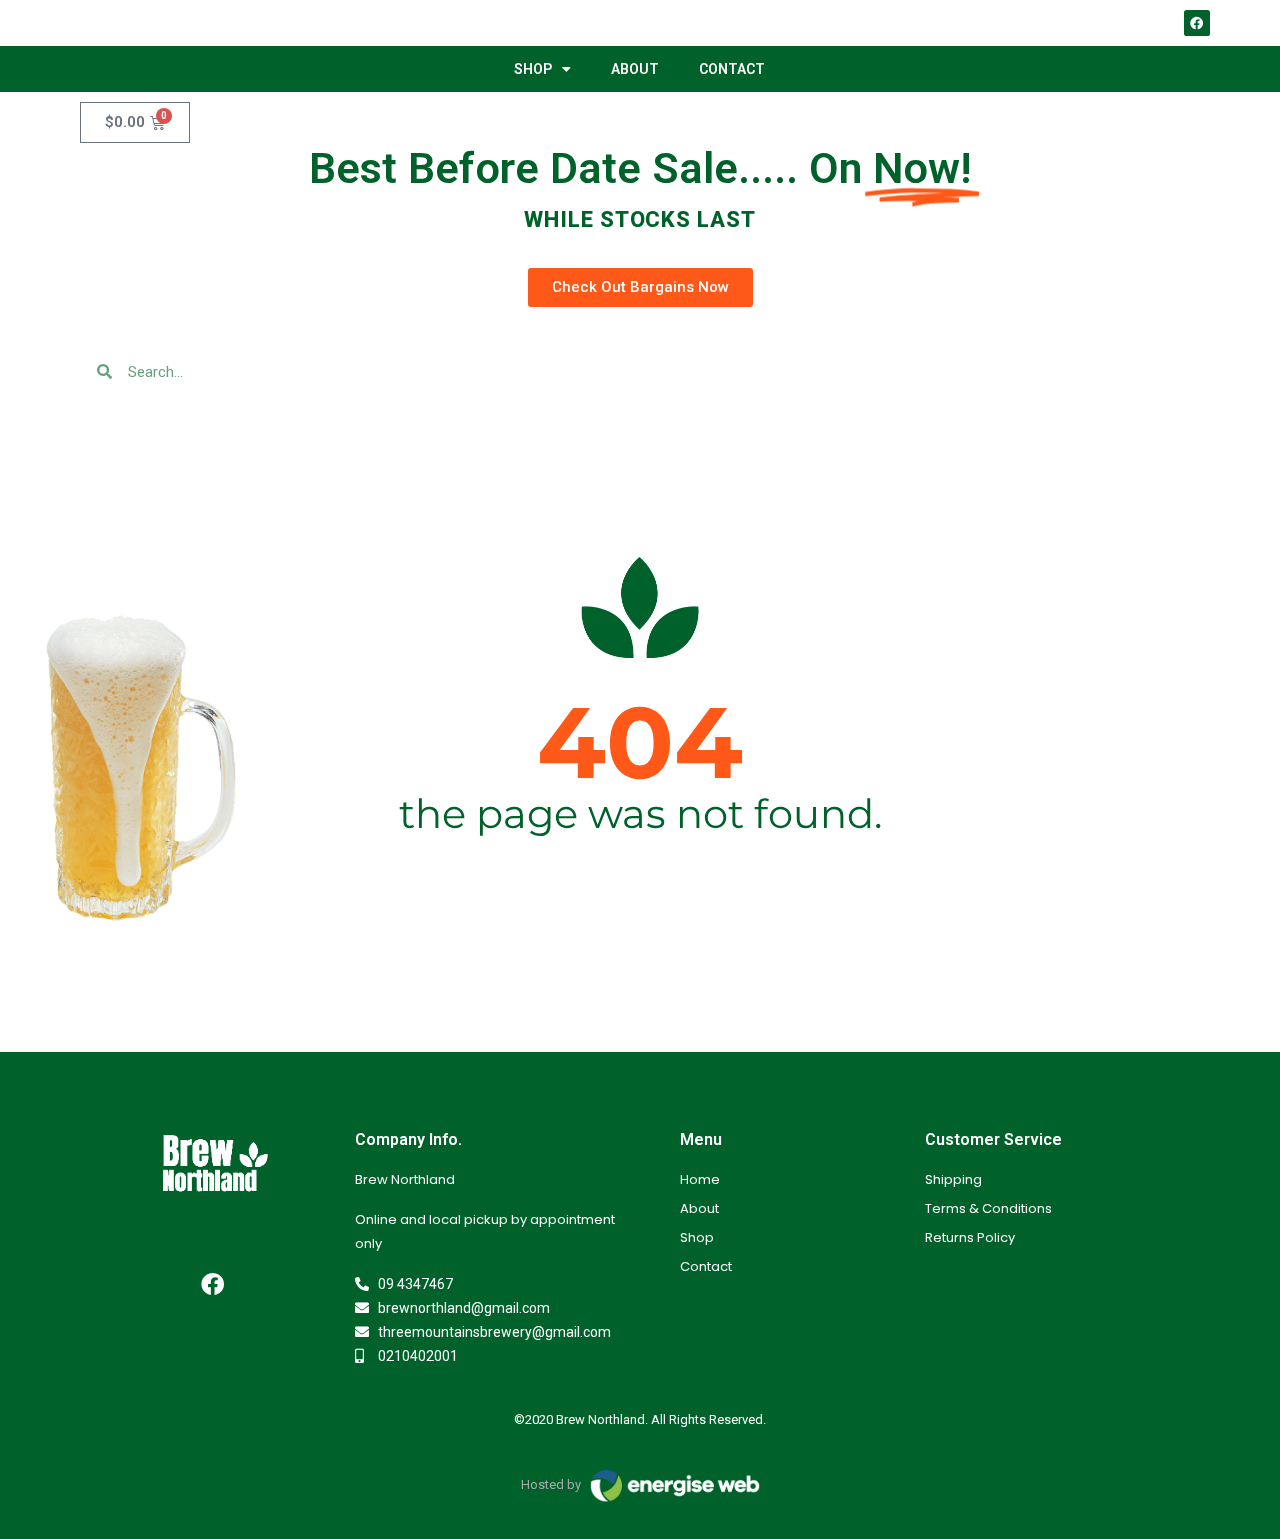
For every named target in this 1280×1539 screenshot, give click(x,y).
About (635, 69)
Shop (533, 69)
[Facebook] (1197, 23)
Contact (732, 69)
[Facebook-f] (212, 1284)
